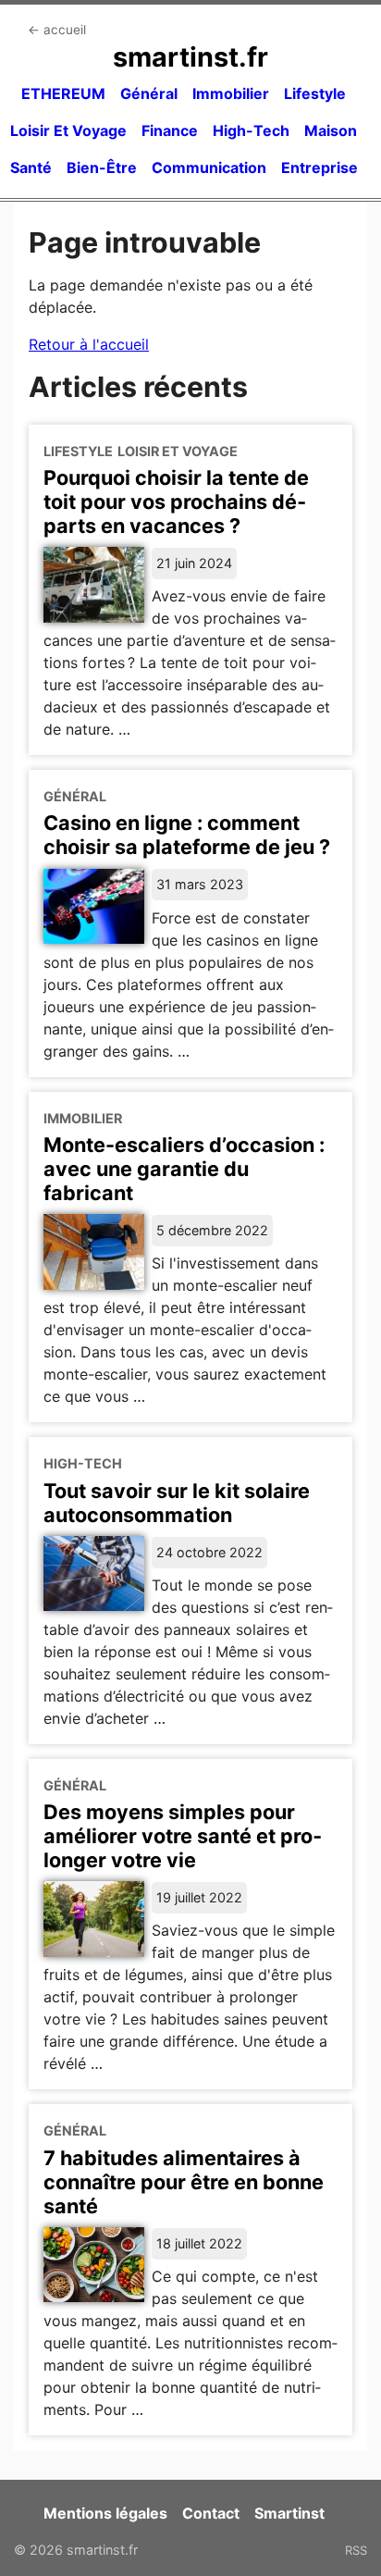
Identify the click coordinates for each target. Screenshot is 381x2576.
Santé (31, 167)
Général (149, 93)
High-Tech (251, 130)
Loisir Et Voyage (68, 130)
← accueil (57, 30)
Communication (209, 167)
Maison (331, 130)
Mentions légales (105, 2513)
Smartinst (289, 2513)
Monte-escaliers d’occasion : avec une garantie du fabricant (184, 1169)
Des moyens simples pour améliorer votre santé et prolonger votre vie (183, 1836)
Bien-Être (102, 167)
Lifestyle (315, 93)
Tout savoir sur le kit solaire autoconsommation (177, 1503)
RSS (356, 2550)
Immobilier (231, 93)
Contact (211, 2513)
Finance (170, 130)
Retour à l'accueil (89, 344)
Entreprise (320, 167)
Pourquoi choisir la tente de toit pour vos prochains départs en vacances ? (176, 502)
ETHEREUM (63, 93)
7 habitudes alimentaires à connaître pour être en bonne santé (184, 2182)
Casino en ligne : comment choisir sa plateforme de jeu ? (187, 835)
